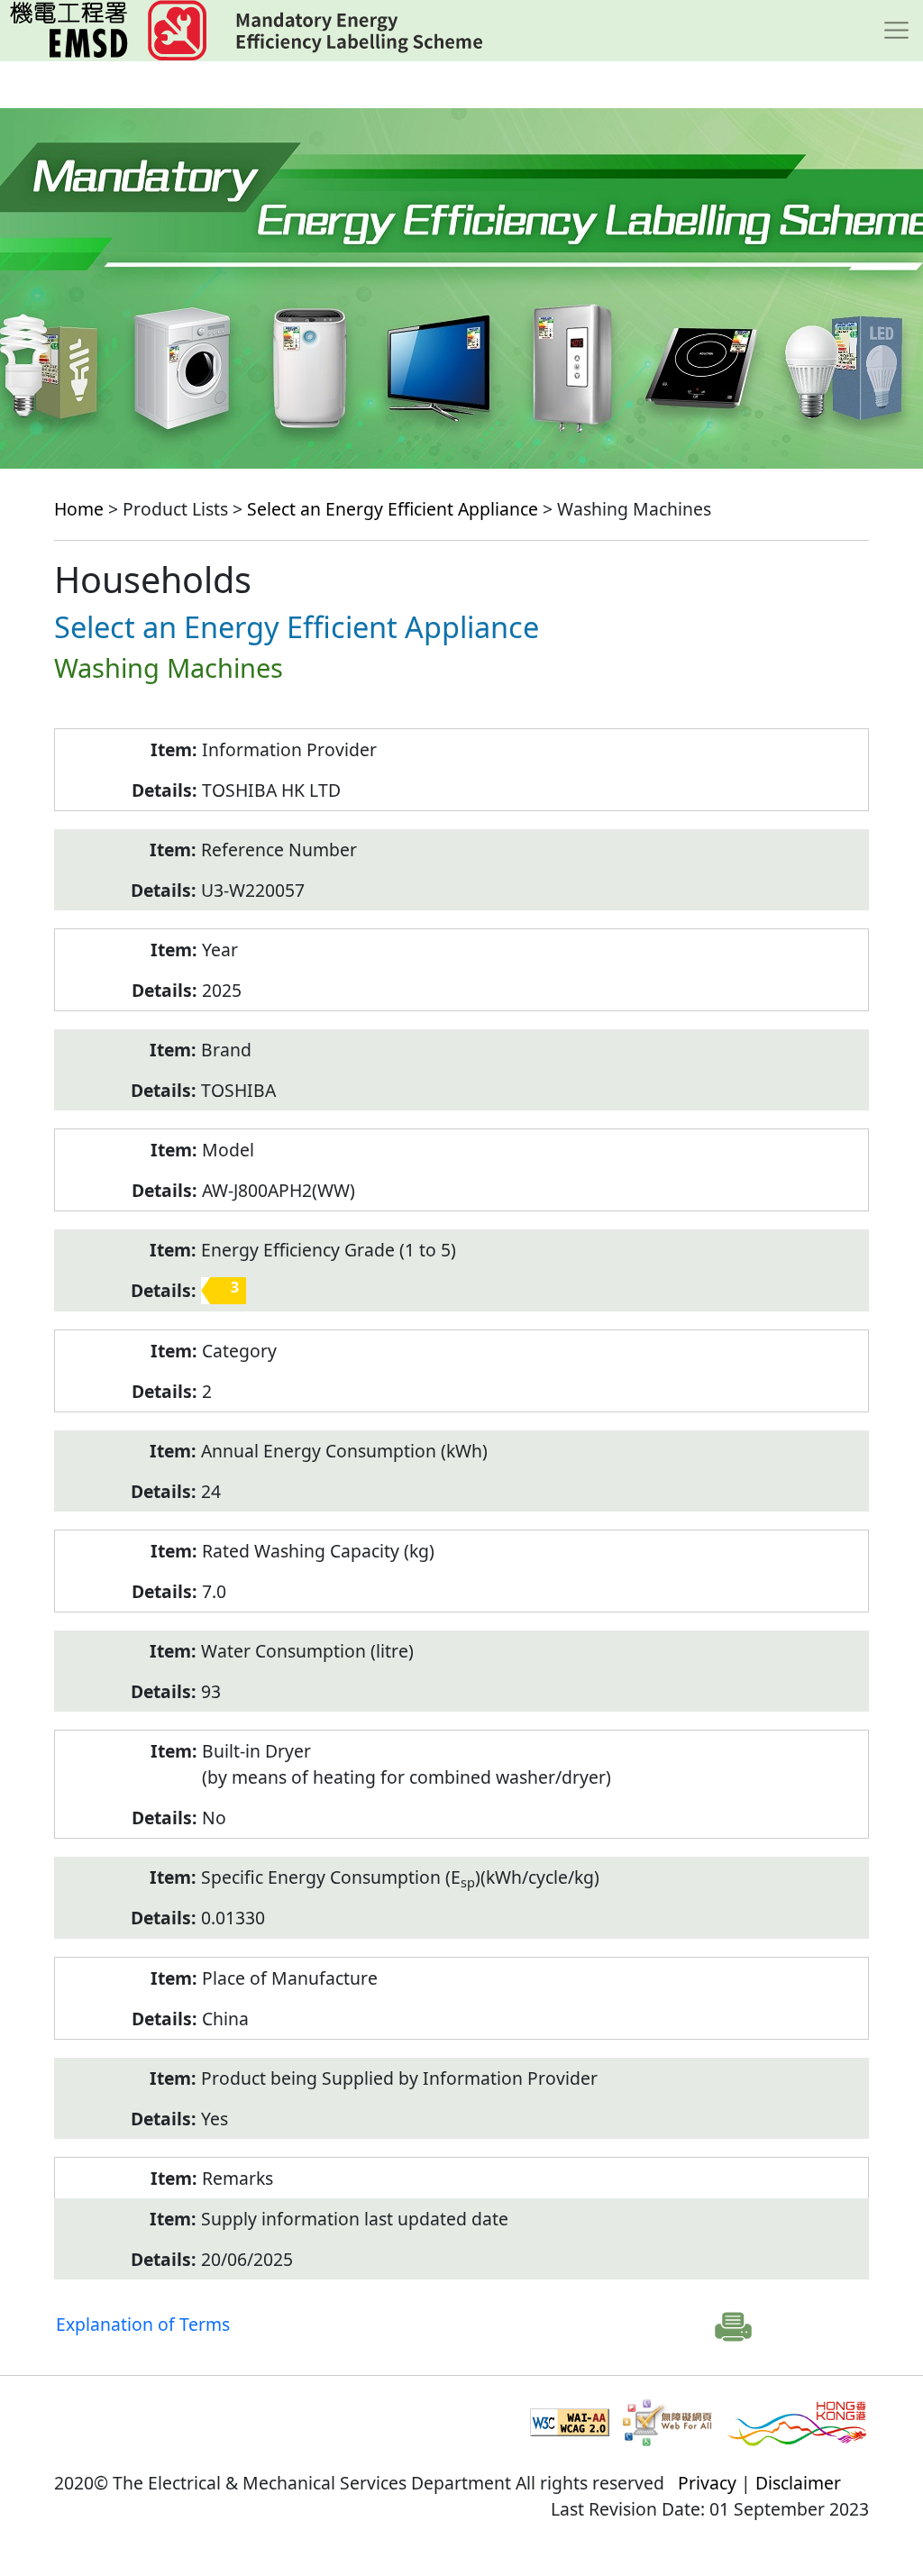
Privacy (707, 2483)
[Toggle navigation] (896, 31)
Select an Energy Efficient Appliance (393, 509)
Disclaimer (798, 2483)
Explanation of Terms (143, 2324)
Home (79, 509)
